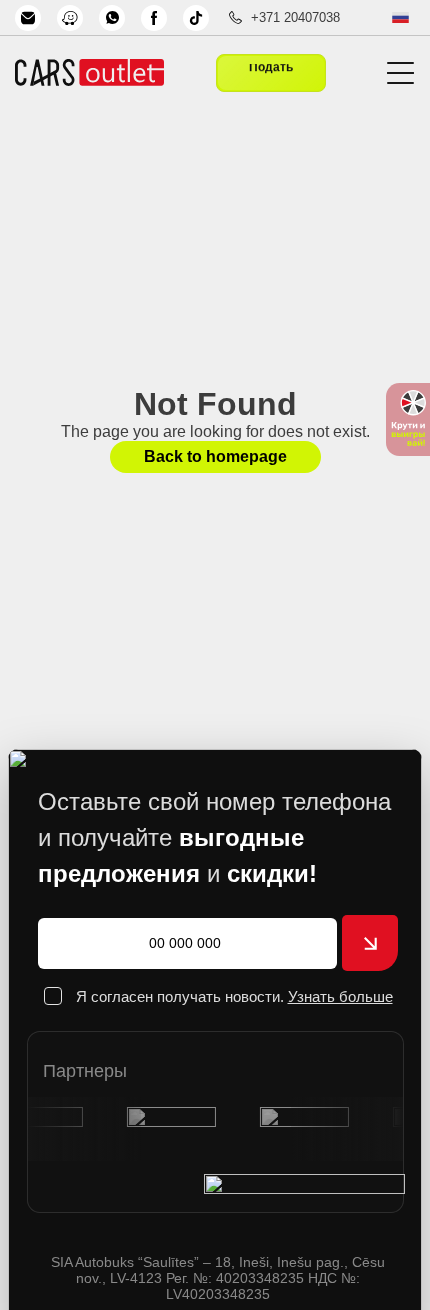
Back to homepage (215, 456)
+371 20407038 (295, 17)
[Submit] (370, 943)
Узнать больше (340, 996)
